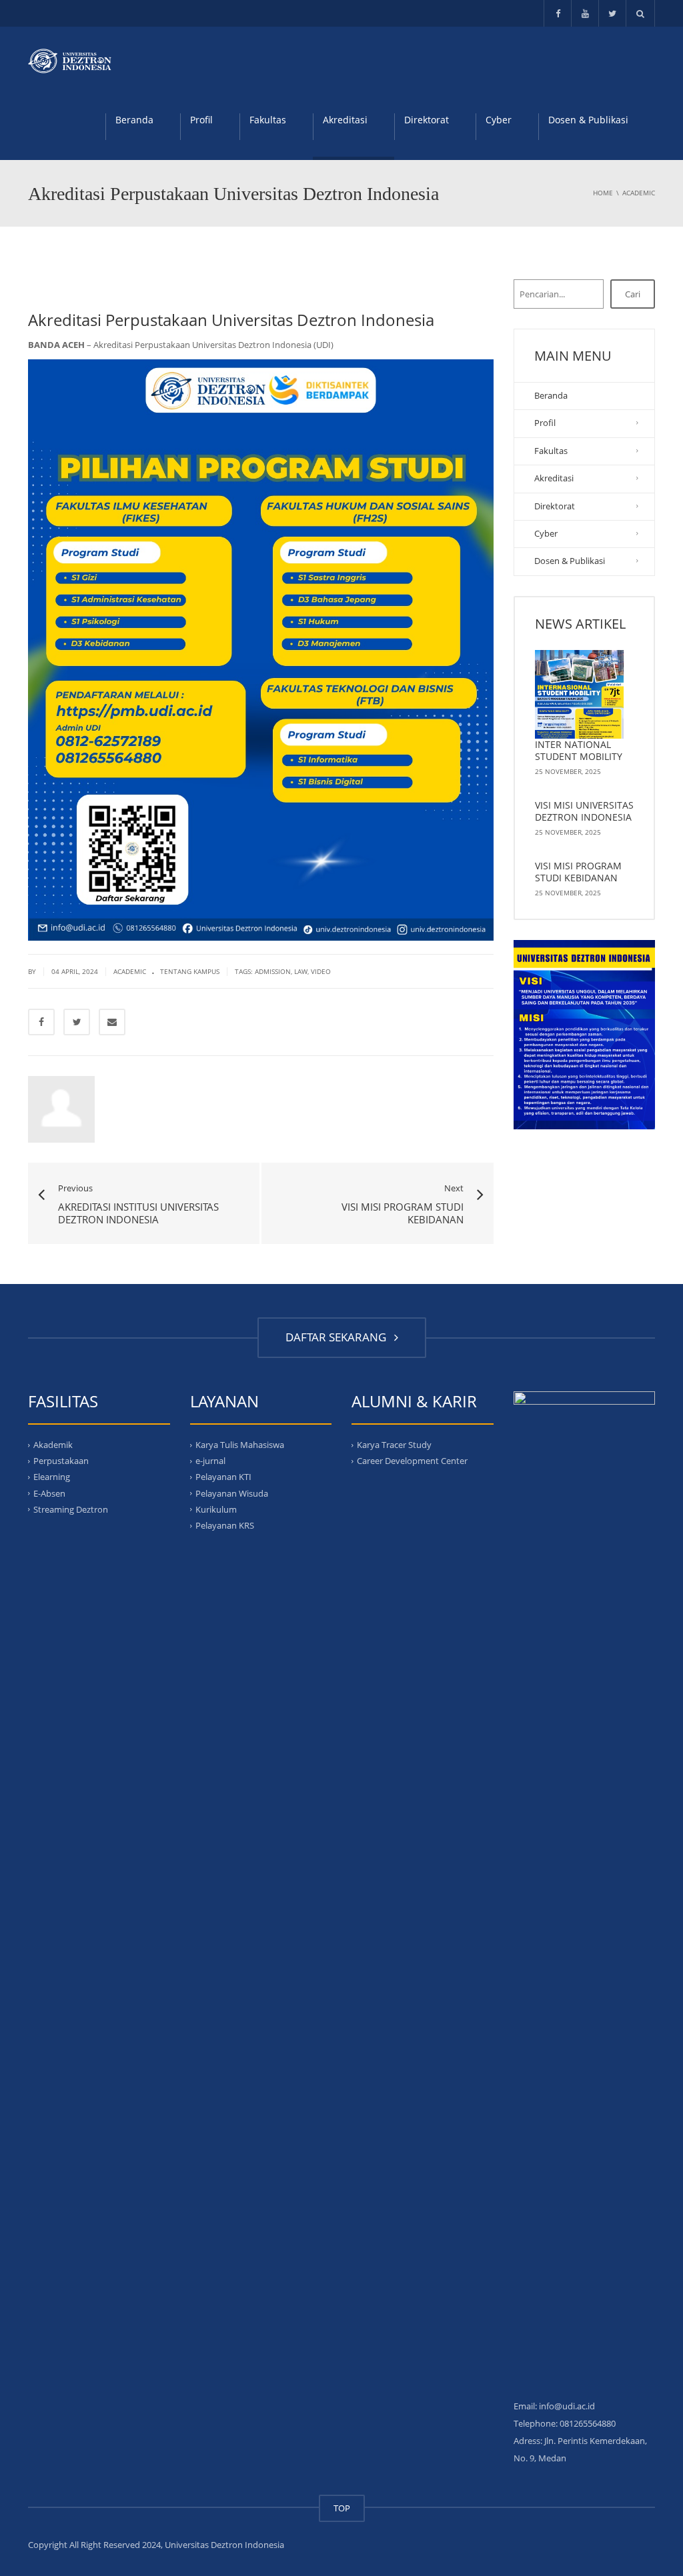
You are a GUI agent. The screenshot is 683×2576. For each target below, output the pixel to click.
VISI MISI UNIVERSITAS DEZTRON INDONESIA (584, 811)
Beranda (134, 120)
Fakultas (268, 120)
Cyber (499, 120)
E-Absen (49, 1493)
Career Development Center (412, 1461)
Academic (130, 971)
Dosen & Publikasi (588, 120)
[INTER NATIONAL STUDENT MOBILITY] (580, 695)
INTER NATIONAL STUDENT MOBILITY (579, 750)
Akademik (53, 1445)
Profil (201, 120)
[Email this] (112, 1022)
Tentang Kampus (190, 971)
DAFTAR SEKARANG (338, 1337)
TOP (342, 2508)
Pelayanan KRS (225, 1525)
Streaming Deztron (71, 1509)
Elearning (52, 1477)
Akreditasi (345, 120)
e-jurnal (210, 1461)
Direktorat (427, 120)
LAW (301, 971)
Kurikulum (216, 1509)
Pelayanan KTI (223, 1477)
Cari (633, 294)
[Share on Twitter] (77, 1022)
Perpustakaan (61, 1461)
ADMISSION (273, 971)
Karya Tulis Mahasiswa (240, 1445)
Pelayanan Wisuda (232, 1493)
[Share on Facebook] (41, 1022)
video (321, 971)
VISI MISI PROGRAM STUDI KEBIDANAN (578, 872)
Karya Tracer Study (394, 1445)
